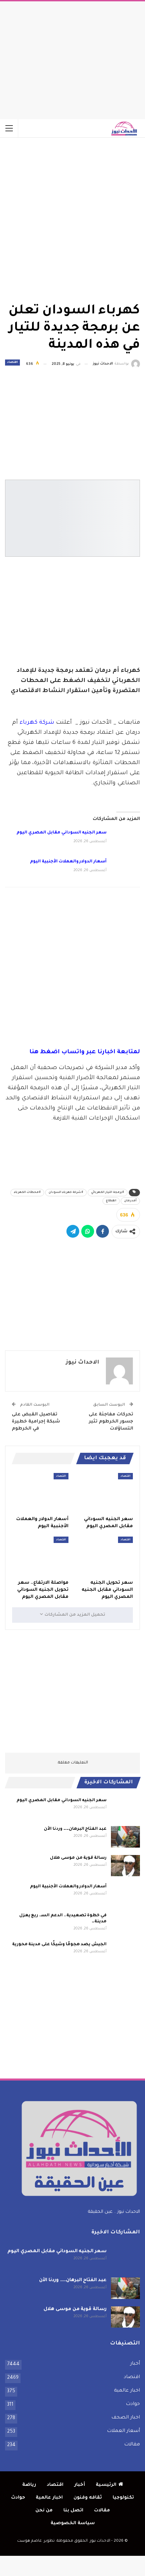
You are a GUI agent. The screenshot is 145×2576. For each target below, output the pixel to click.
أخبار (135, 2364)
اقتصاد (12, 363)
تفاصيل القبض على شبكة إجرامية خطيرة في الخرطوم (36, 1422)
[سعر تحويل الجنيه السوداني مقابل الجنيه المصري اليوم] (105, 1556)
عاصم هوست (30, 2541)
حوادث (133, 2404)
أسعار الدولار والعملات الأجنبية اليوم (68, 862)
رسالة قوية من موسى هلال (78, 1858)
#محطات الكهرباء (27, 1193)
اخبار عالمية (127, 2391)
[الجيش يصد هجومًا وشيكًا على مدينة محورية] (125, 1952)
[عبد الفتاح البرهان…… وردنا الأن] (125, 1837)
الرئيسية (106, 2485)
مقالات (132, 2445)
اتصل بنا (73, 2511)
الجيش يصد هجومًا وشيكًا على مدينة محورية (59, 1945)
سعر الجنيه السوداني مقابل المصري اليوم (62, 833)
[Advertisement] (72, 59)
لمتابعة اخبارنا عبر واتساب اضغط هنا (85, 1052)
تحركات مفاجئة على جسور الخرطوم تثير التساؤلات (111, 1422)
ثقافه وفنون (88, 2498)
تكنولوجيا (123, 2498)
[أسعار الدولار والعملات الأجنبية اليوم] (125, 869)
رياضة (29, 2485)
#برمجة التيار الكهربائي (108, 1193)
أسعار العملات (123, 2431)
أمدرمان (130, 1201)
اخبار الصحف (126, 2418)
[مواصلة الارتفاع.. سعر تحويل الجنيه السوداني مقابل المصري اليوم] (40, 1556)
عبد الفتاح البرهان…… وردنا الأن (75, 1829)
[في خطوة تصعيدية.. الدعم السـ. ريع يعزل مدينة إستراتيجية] (125, 1923)
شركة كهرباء (37, 723)
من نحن (44, 2511)
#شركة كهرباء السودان (66, 1193)
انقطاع (111, 1201)
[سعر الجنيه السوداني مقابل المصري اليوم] (125, 840)
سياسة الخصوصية (73, 2523)
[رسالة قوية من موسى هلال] (125, 1866)
